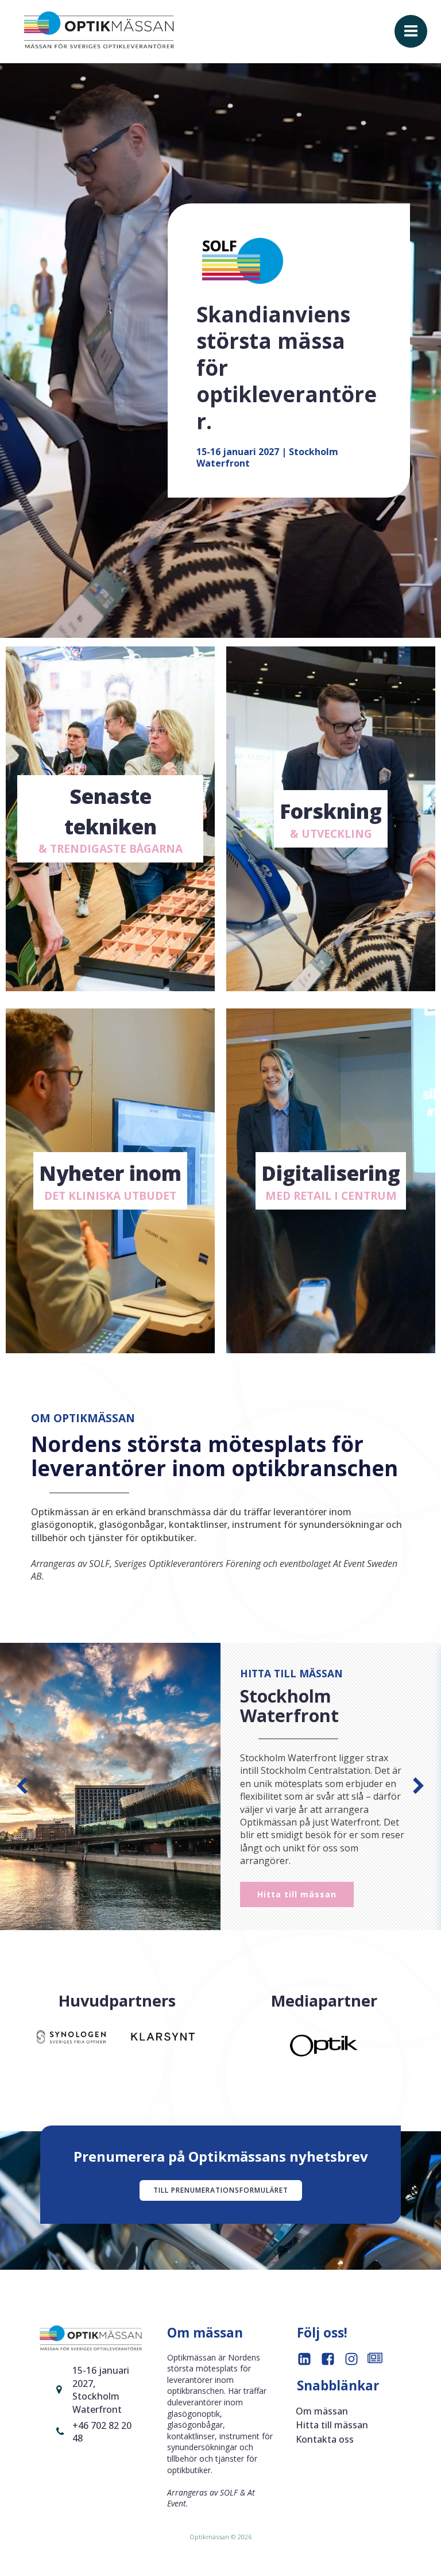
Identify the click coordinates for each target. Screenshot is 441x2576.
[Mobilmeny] (411, 31)
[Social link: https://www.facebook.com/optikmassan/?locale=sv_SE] (332, 2360)
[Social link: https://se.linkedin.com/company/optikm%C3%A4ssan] (309, 2360)
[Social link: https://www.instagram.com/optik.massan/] (356, 2360)
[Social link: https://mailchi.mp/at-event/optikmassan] (379, 2360)
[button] (22, 1787)
